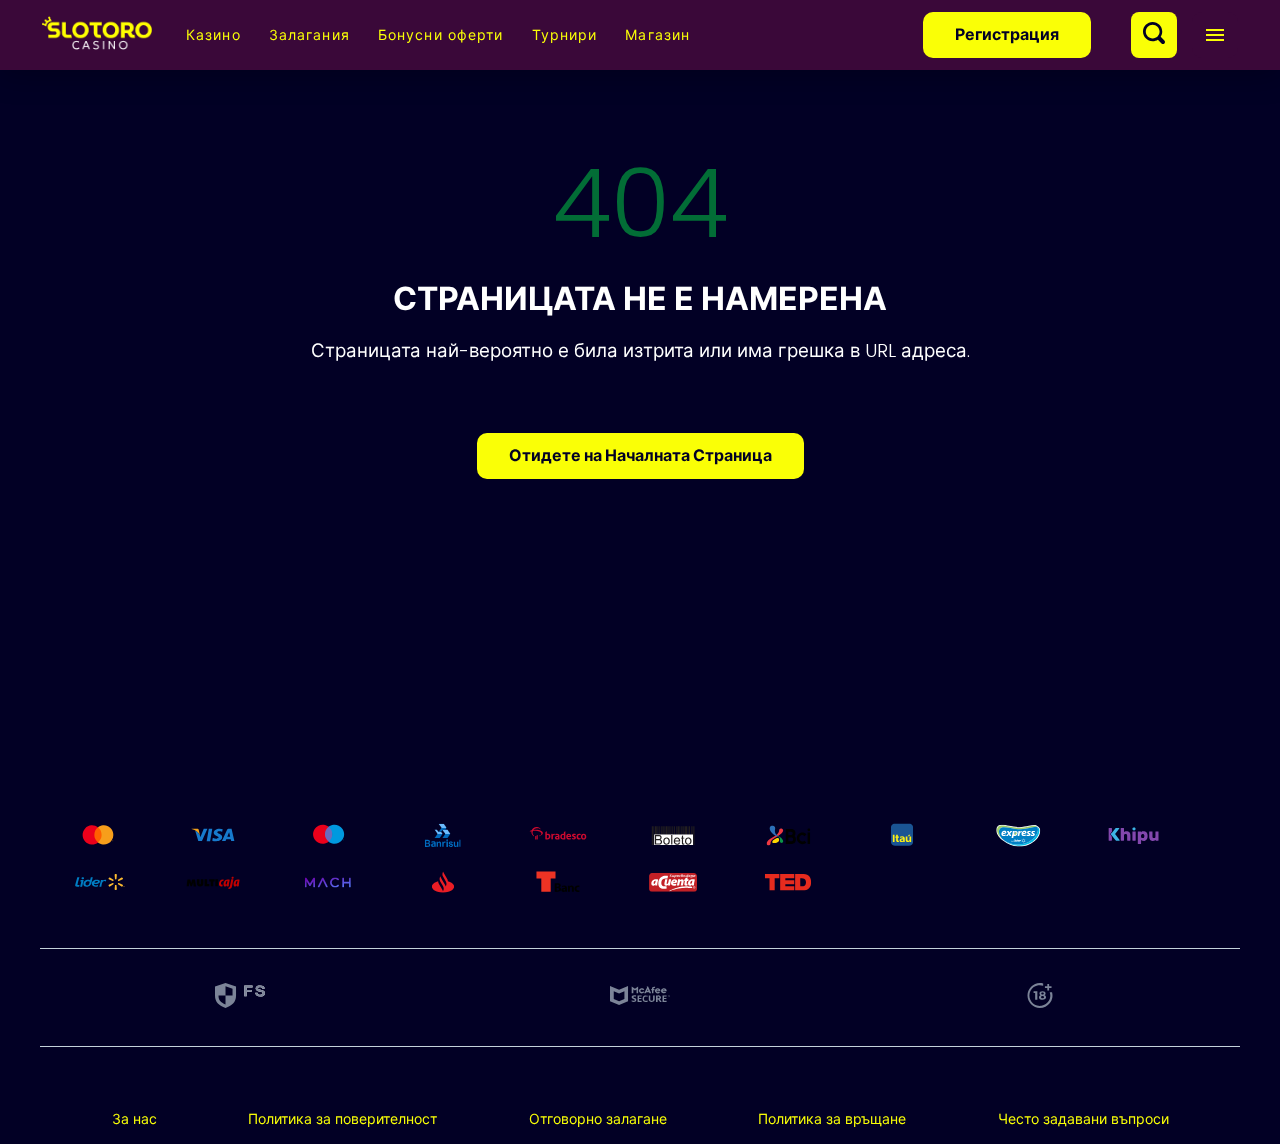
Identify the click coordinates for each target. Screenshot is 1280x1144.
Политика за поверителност (342, 1119)
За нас (134, 1119)
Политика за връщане (832, 1119)
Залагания (309, 35)
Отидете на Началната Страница (640, 455)
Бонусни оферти (441, 35)
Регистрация (1007, 34)
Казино (213, 35)
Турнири (565, 35)
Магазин (657, 35)
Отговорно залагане (598, 1119)
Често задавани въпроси (1083, 1119)
